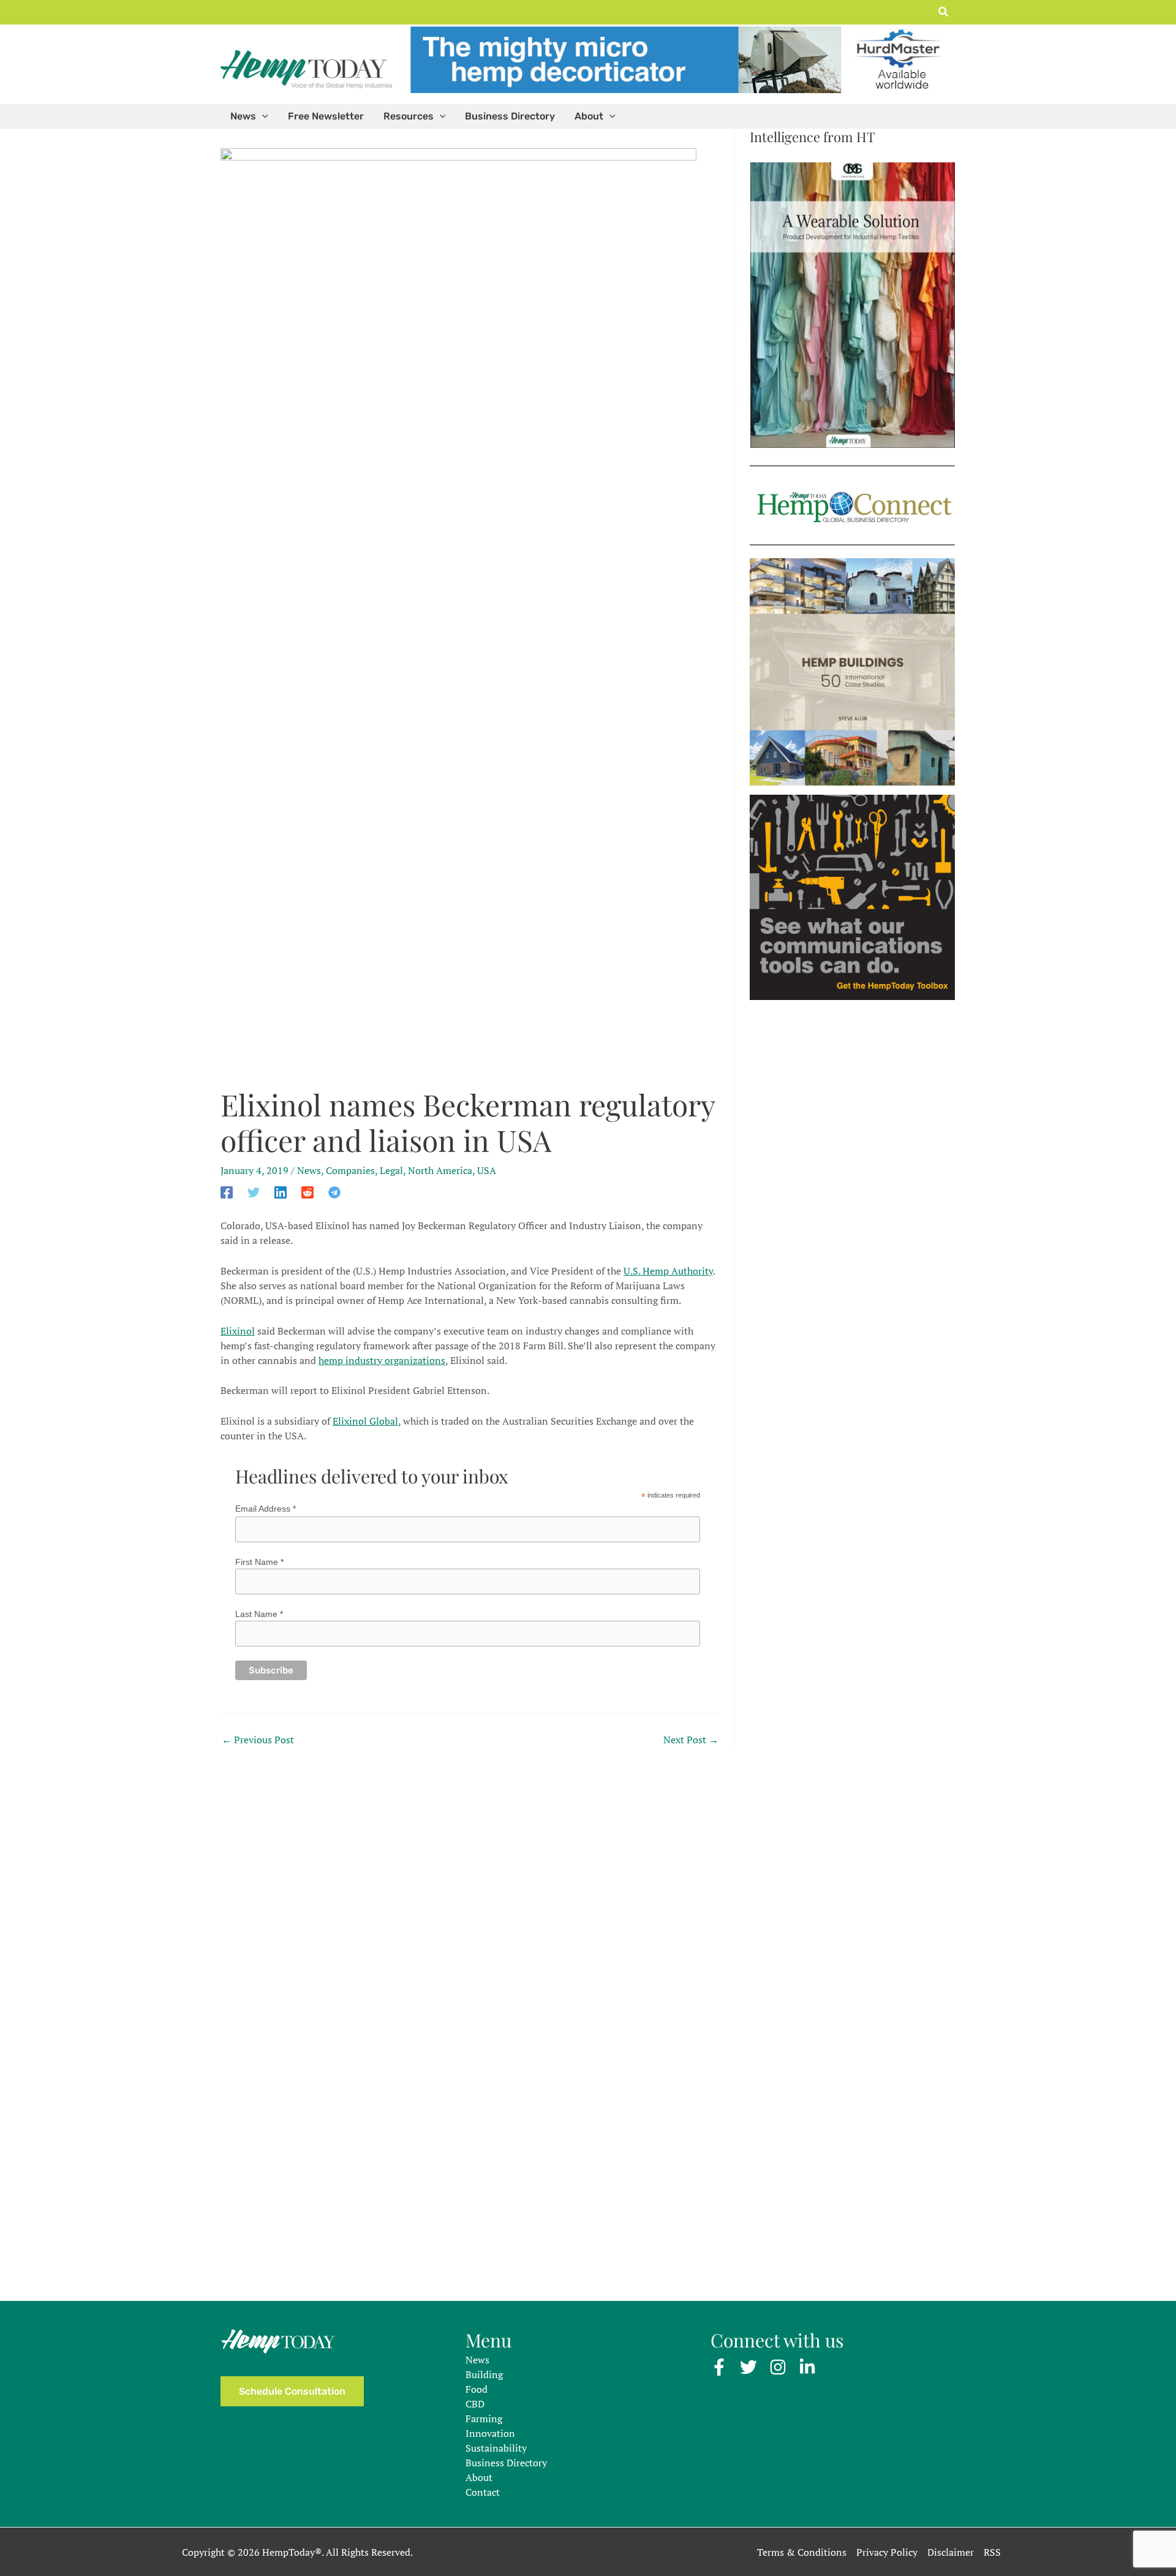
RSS (992, 2552)
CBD (475, 2404)
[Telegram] (334, 1191)
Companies (350, 1170)
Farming (484, 2419)
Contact (483, 2492)
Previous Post (258, 1740)
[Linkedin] (281, 1191)
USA (487, 1170)
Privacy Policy (887, 2552)
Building (484, 2374)
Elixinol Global (365, 1421)
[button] (944, 12)
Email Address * (266, 1509)
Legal (391, 1170)
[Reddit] (307, 1191)
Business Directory (506, 2463)
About (479, 2477)
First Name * (259, 1562)
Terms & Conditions (802, 2552)
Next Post (691, 1740)
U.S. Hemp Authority (668, 1271)
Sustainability (496, 2448)
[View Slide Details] (680, 59)
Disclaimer (951, 2552)
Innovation (490, 2433)
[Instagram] (778, 2367)
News (309, 1170)
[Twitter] (254, 1191)
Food (477, 2389)
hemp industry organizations (382, 1360)
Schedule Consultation (292, 2391)
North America (440, 1170)
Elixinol (238, 1331)
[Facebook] (227, 1191)
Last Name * (259, 1614)
